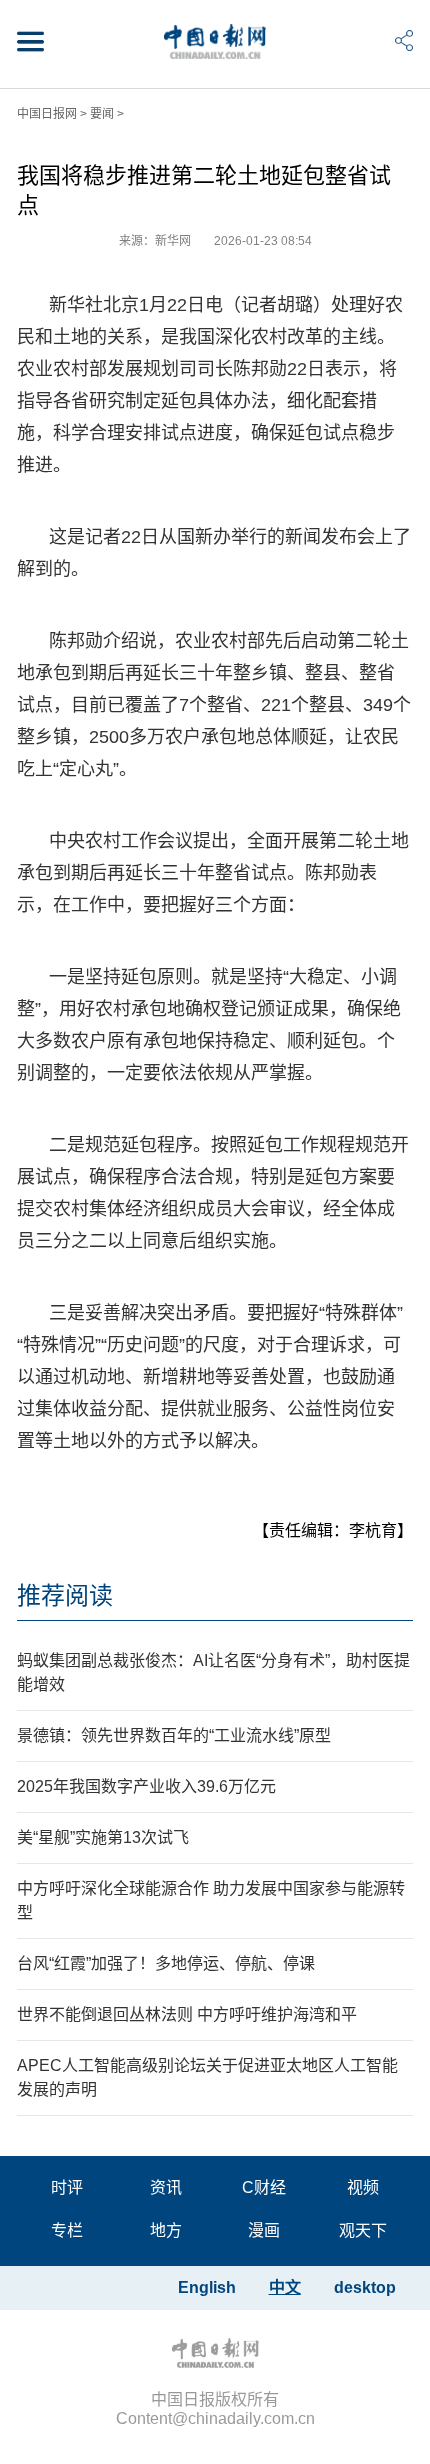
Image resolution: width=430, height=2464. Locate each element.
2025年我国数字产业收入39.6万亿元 (146, 1786)
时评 (67, 2187)
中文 (285, 2287)
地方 (166, 2230)
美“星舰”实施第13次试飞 (103, 1837)
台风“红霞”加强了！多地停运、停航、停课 (166, 1963)
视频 (363, 2187)
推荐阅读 (65, 1595)
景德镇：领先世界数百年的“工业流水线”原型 (174, 1735)
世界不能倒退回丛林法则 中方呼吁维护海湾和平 (187, 2014)
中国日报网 (47, 114)
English (207, 2287)
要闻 (102, 114)
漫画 (264, 2230)
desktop (365, 2287)
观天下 (363, 2230)
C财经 (264, 2187)
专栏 (67, 2230)
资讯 (166, 2187)
